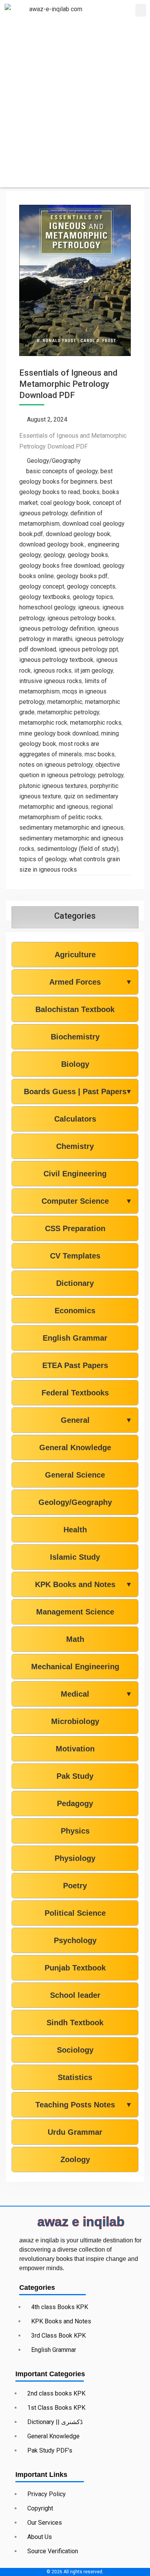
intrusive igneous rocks (51, 681)
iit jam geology (94, 671)
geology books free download (60, 566)
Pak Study (75, 1776)
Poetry (75, 1886)
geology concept (42, 586)
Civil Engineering (75, 1174)
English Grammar (75, 1338)
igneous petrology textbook (56, 660)
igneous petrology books (81, 618)
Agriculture (75, 955)
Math (75, 1639)
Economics (75, 1311)
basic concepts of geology (62, 471)
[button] (141, 10)
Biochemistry (75, 1037)
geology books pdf (82, 576)
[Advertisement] (75, 112)
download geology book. (52, 544)
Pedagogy (75, 1803)
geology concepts (91, 586)
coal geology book (65, 503)
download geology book (78, 534)
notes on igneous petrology (56, 765)
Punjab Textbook (75, 1968)
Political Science (75, 1913)
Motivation (75, 1749)
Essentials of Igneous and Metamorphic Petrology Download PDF (68, 384)
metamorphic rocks (96, 723)
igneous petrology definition (57, 628)
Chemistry (75, 1146)
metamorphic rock (43, 723)
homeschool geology (47, 607)
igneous (89, 607)
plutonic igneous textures (53, 786)
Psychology (75, 1940)
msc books (100, 754)
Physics (75, 1831)
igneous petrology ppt (88, 649)
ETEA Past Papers (75, 1365)
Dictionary (75, 1283)
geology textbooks (45, 597)
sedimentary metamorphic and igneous (71, 827)
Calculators (75, 1119)
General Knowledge (75, 1447)
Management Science (75, 1612)
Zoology (75, 2159)
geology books (88, 555)
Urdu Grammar (75, 2132)
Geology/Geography (54, 461)
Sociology (75, 2050)
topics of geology (43, 859)
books (91, 492)
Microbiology (75, 1721)
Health (75, 1530)
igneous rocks (52, 671)
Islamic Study (75, 1557)
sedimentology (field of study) (78, 849)
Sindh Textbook (75, 2023)
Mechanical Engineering (75, 1667)
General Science (75, 1475)
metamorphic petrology (68, 712)
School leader (75, 1995)
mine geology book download (59, 733)
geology (54, 555)
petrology (111, 775)
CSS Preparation (75, 1228)
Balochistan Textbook (75, 1009)
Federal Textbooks (75, 1393)
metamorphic (65, 702)
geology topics (93, 597)
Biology (75, 1064)
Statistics (75, 2077)
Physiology (75, 1858)
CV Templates (75, 1256)
